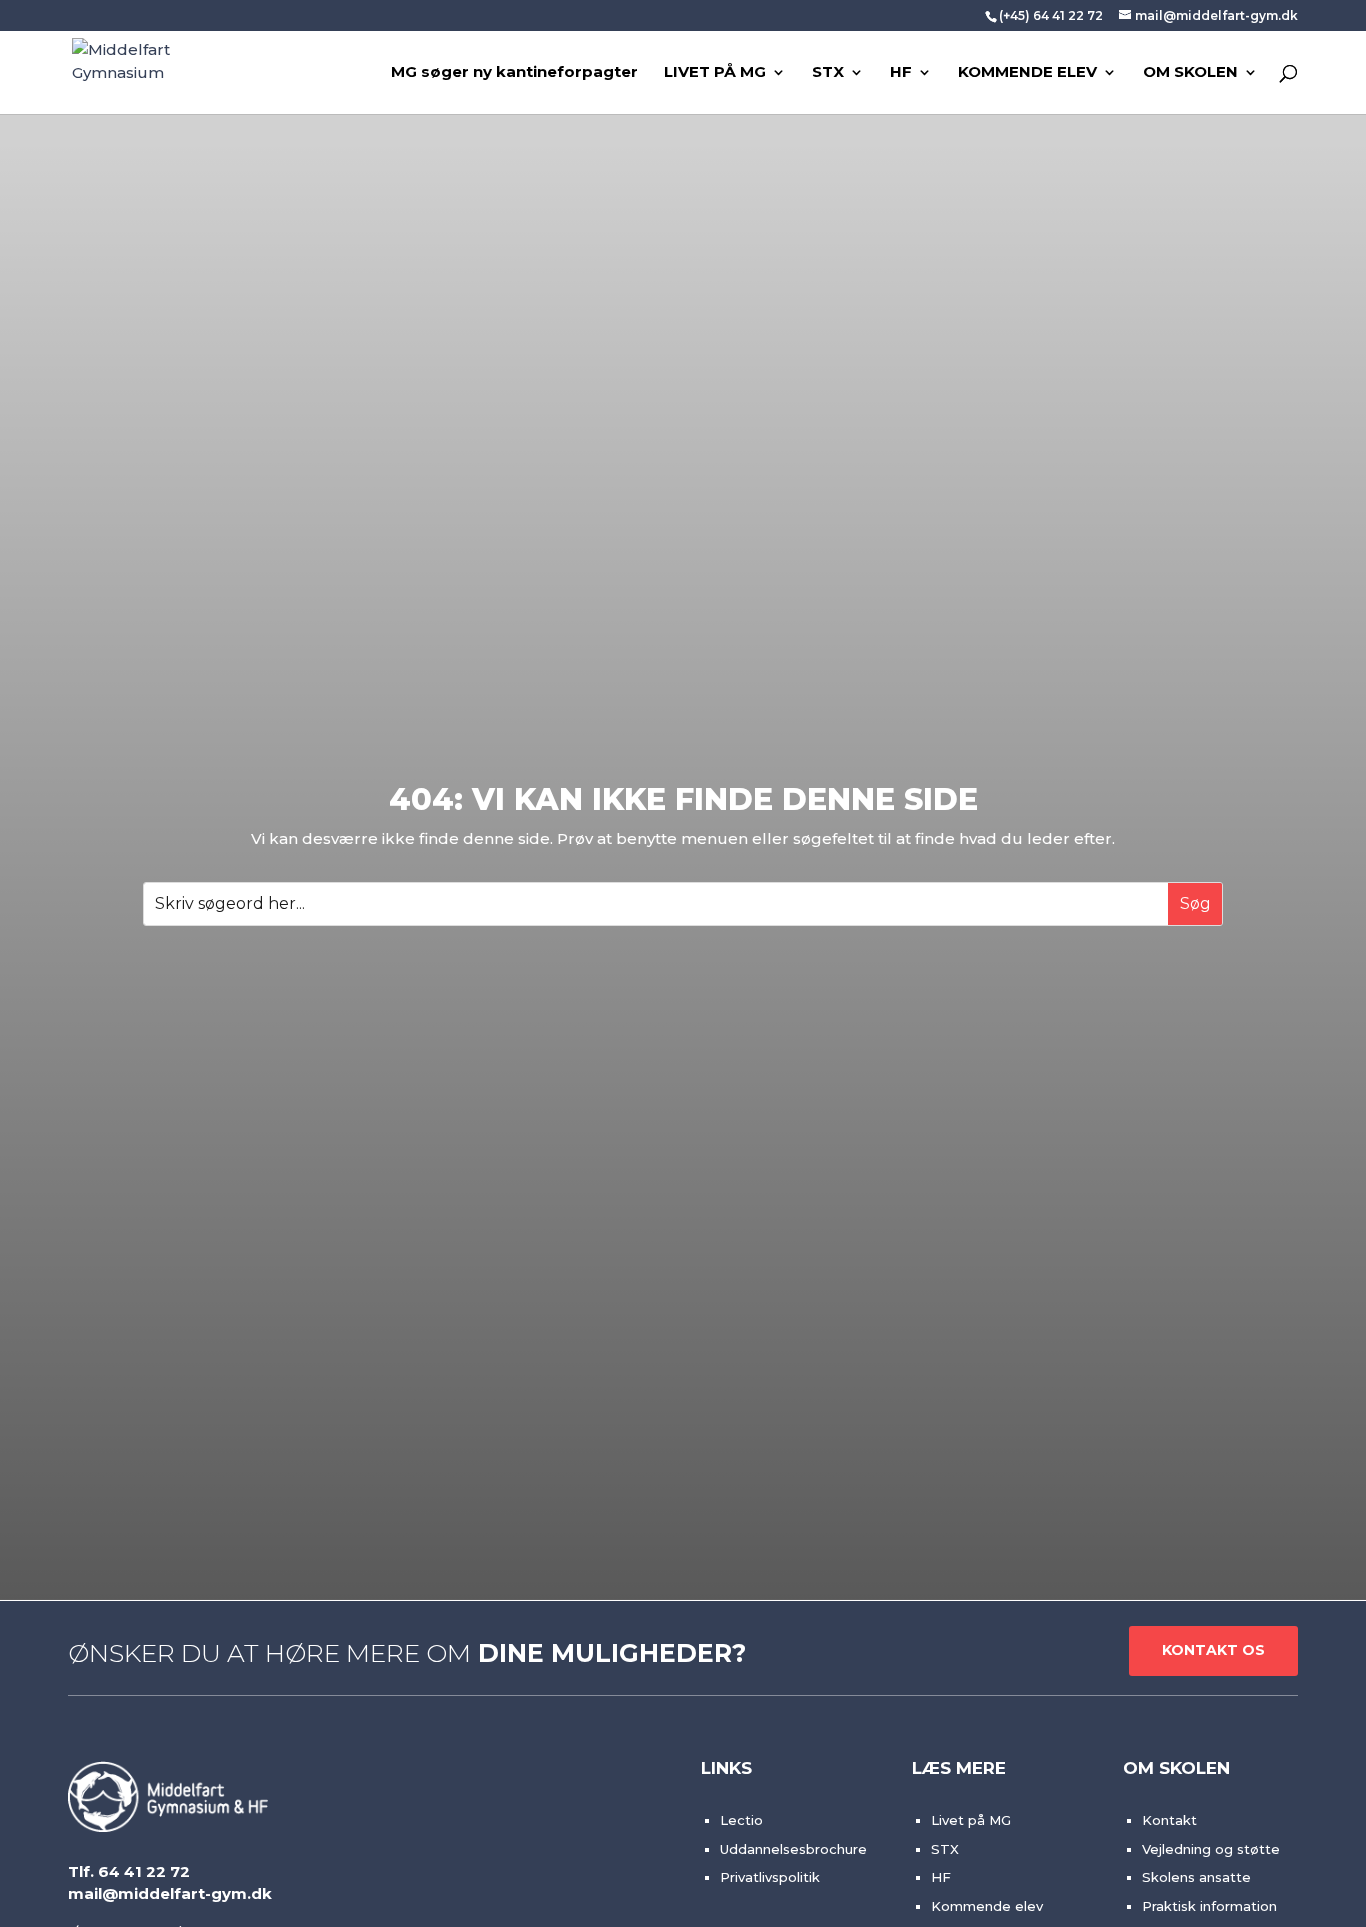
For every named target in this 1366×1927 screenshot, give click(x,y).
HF (901, 73)
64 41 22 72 (144, 1871)
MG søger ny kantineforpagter (514, 73)
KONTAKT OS (1213, 1650)
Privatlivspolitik (770, 1877)
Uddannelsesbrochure (793, 1849)
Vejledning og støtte (1211, 1849)
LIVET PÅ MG (715, 73)
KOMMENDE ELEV (1027, 73)
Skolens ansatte (1196, 1877)
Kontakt (1169, 1820)
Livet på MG (971, 1820)
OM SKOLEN (1190, 73)
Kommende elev (987, 1906)
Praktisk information (1209, 1906)
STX (828, 73)
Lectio (741, 1820)
